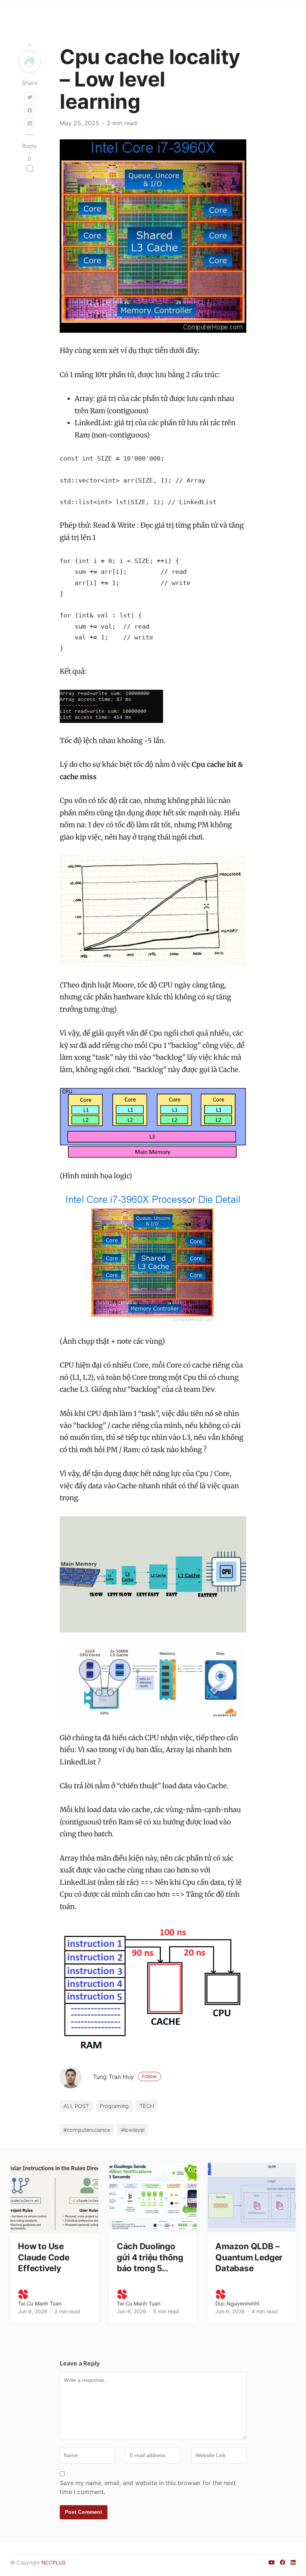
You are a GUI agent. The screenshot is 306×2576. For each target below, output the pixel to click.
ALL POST (76, 2106)
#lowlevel (133, 2130)
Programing (114, 2106)
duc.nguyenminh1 (238, 2303)
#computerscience (87, 2130)
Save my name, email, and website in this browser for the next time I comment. (148, 2487)
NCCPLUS (54, 2563)
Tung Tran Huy (125, 2077)
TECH (147, 2106)
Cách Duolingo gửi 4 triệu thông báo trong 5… (150, 2257)
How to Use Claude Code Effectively (44, 2257)
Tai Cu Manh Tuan (40, 2303)
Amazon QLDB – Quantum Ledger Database (249, 2257)
